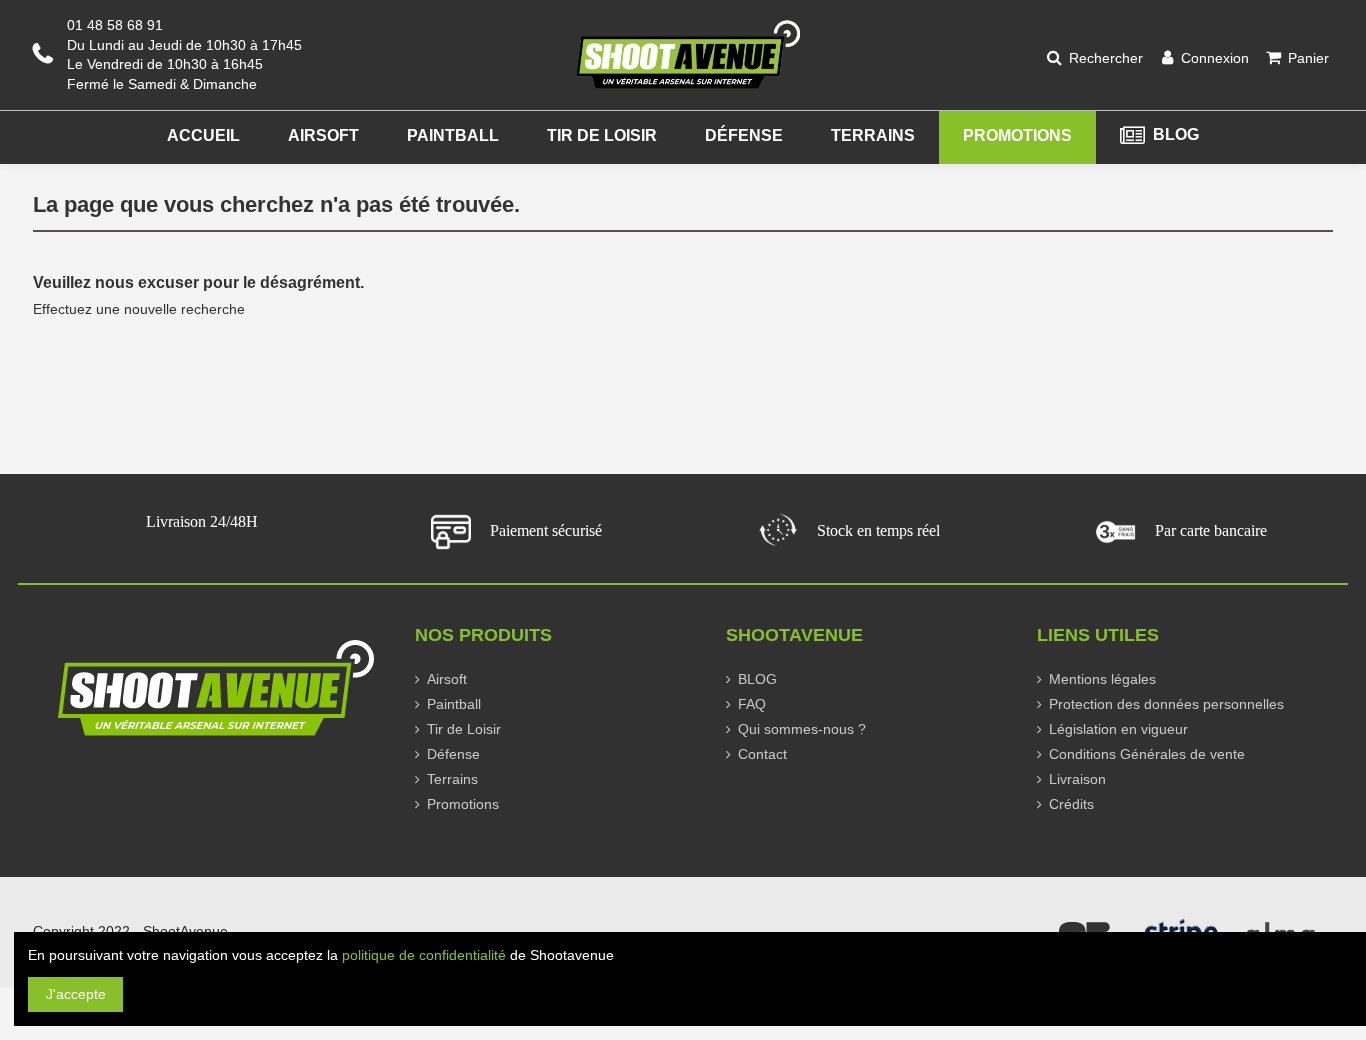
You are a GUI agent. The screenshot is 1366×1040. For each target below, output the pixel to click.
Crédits (1071, 804)
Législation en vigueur (1118, 729)
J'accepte (76, 994)
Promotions (463, 804)
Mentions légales (1102, 679)
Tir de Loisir (464, 729)
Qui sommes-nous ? (802, 729)
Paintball (454, 704)
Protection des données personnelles (1166, 704)
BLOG (757, 679)
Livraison (1077, 779)
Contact (762, 754)
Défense (453, 754)
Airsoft (447, 679)
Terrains (452, 779)
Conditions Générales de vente (1147, 754)
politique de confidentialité (424, 955)
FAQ (752, 704)
